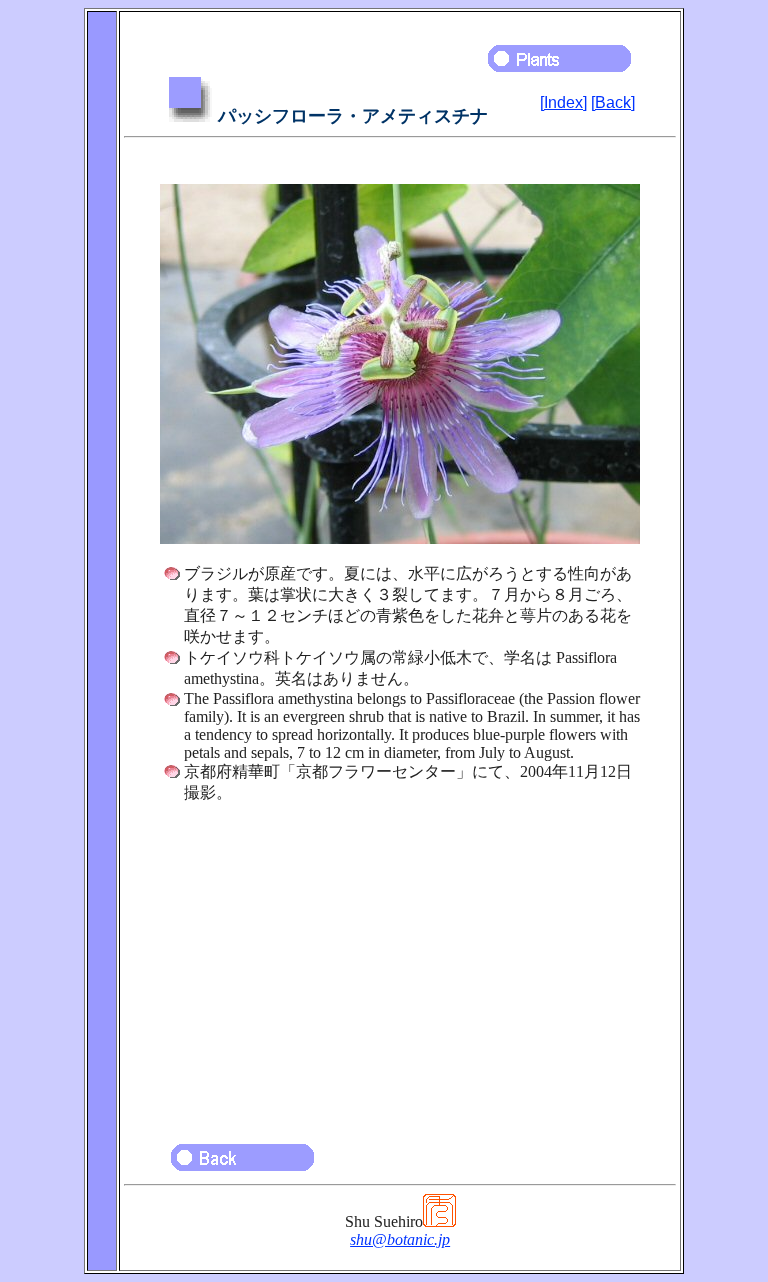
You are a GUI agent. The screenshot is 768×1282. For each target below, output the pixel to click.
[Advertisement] (400, 964)
